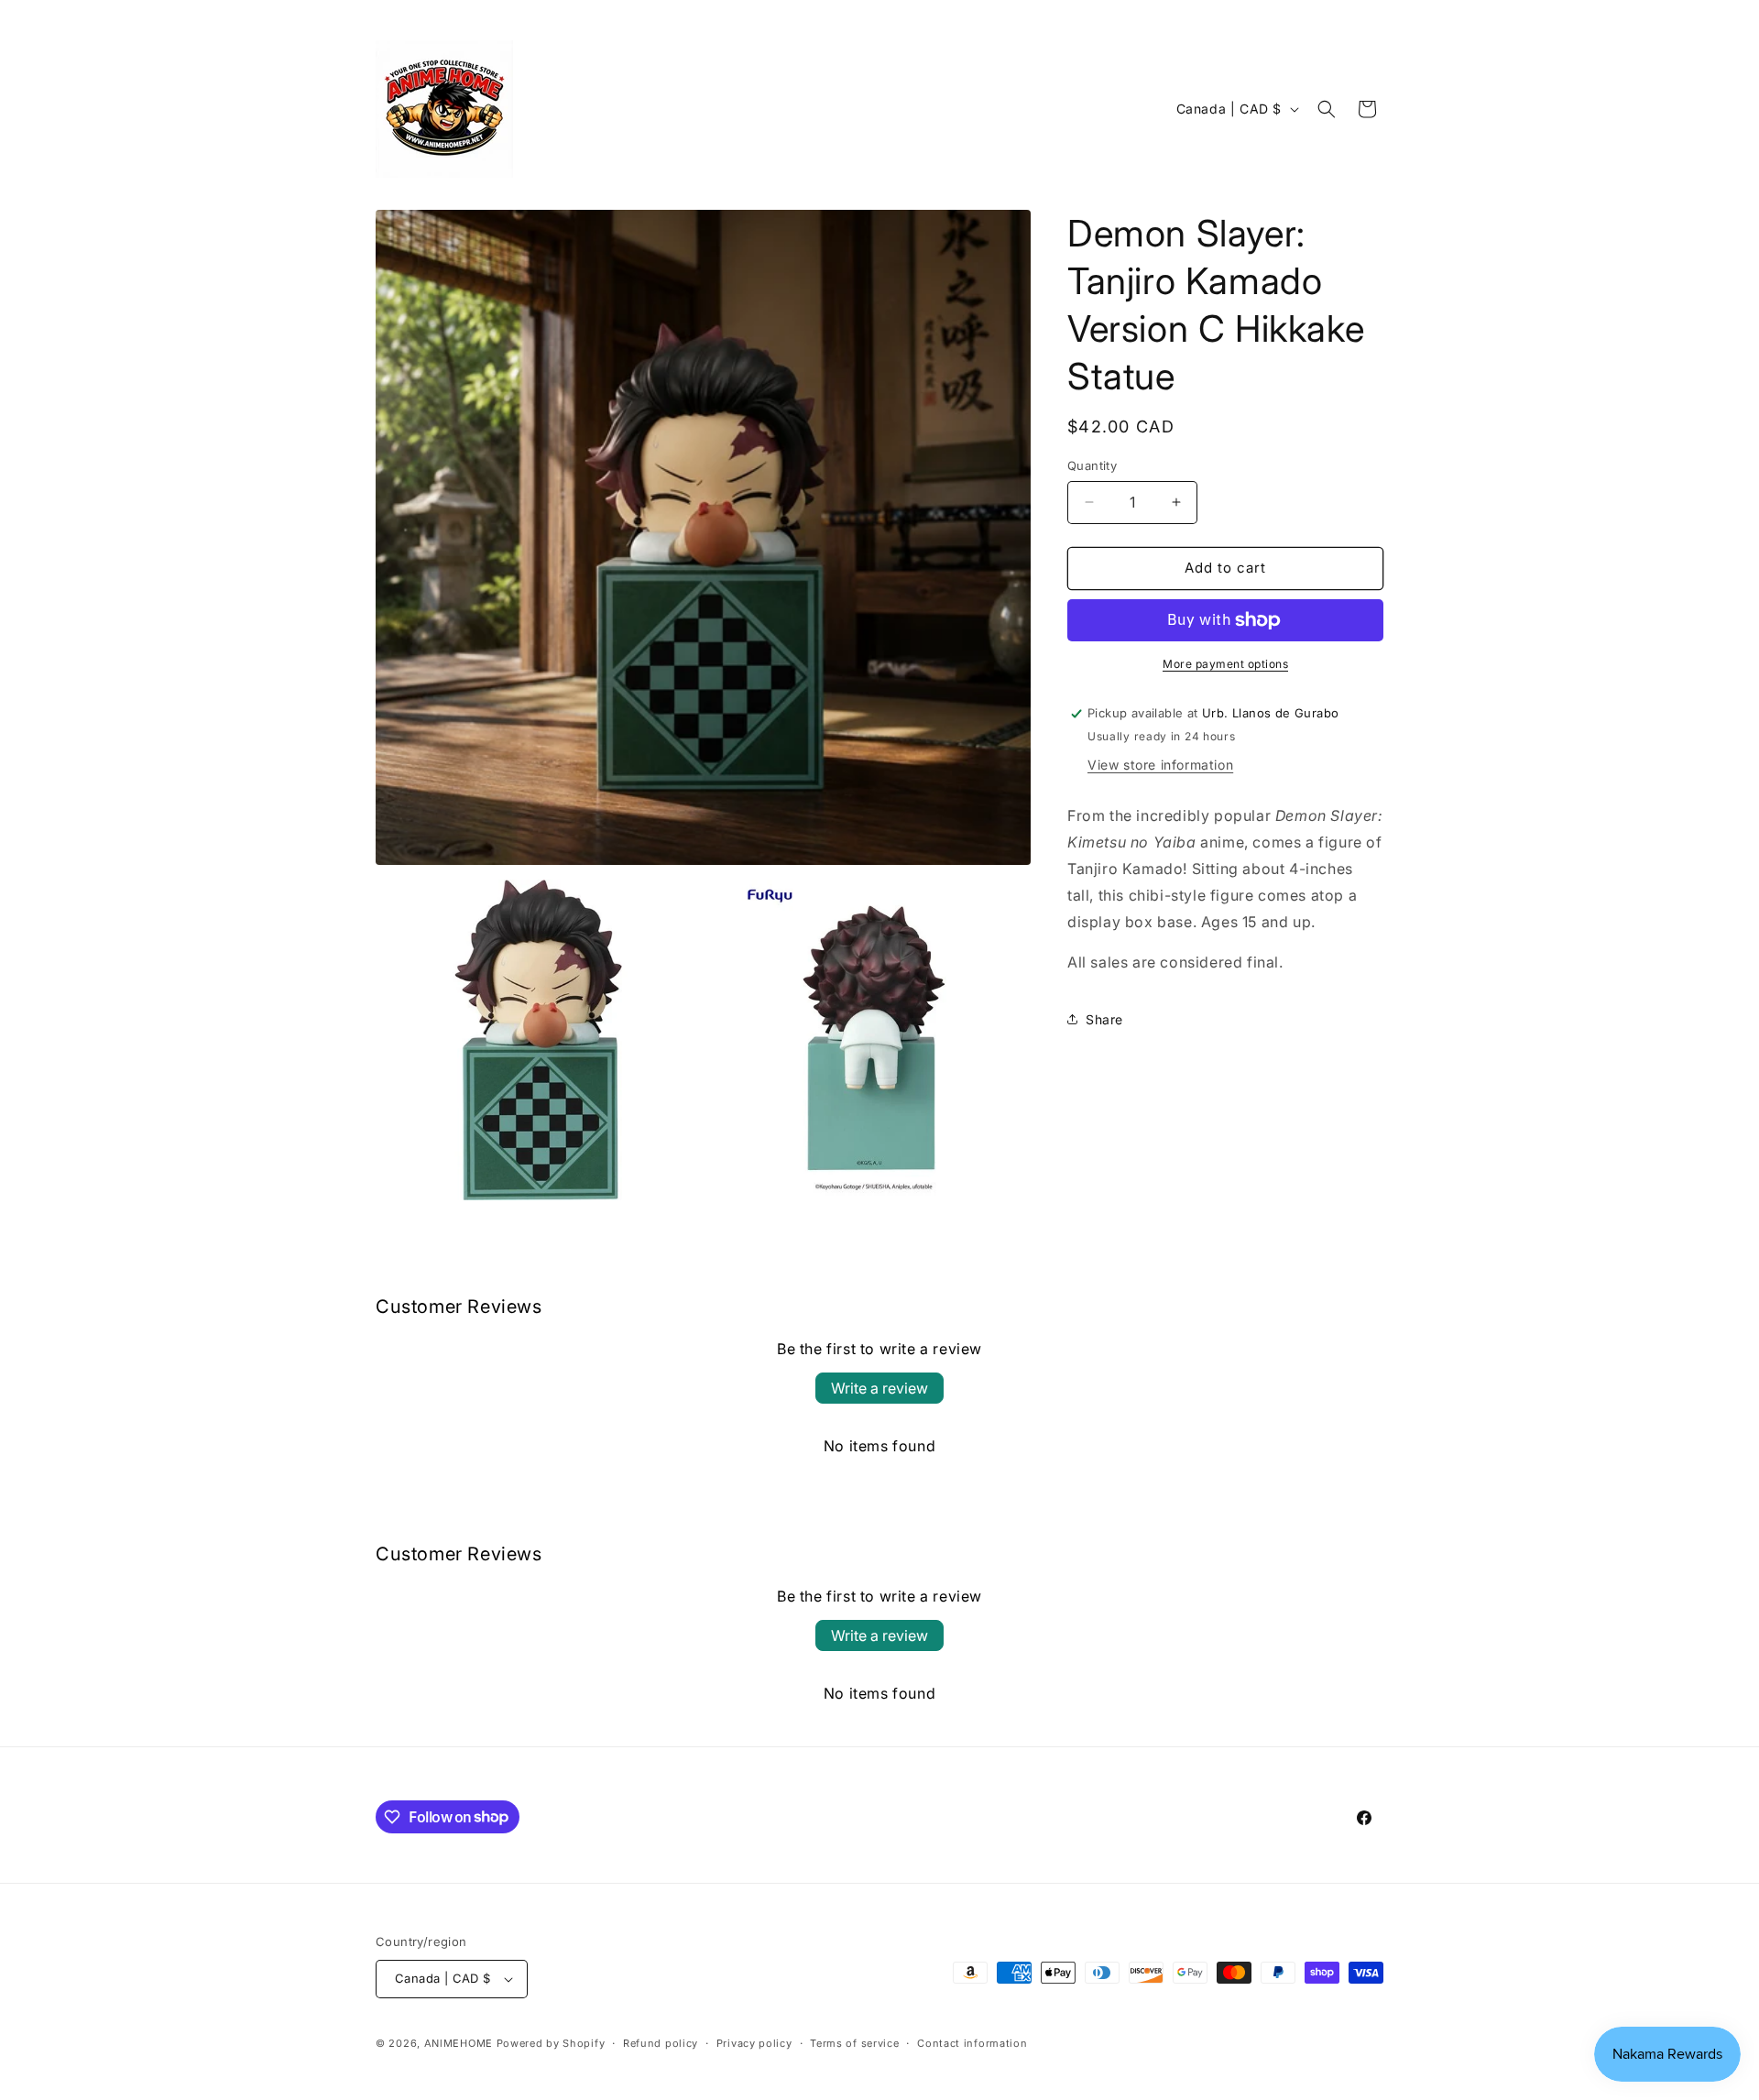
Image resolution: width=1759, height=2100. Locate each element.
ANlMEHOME (459, 2043)
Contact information (972, 2043)
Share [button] (1104, 1019)
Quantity (1092, 465)
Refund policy (661, 2043)
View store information (1160, 765)
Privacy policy (754, 2043)
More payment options (1225, 664)
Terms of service (854, 2043)
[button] (1327, 109)
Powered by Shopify (551, 2043)
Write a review (879, 1388)
